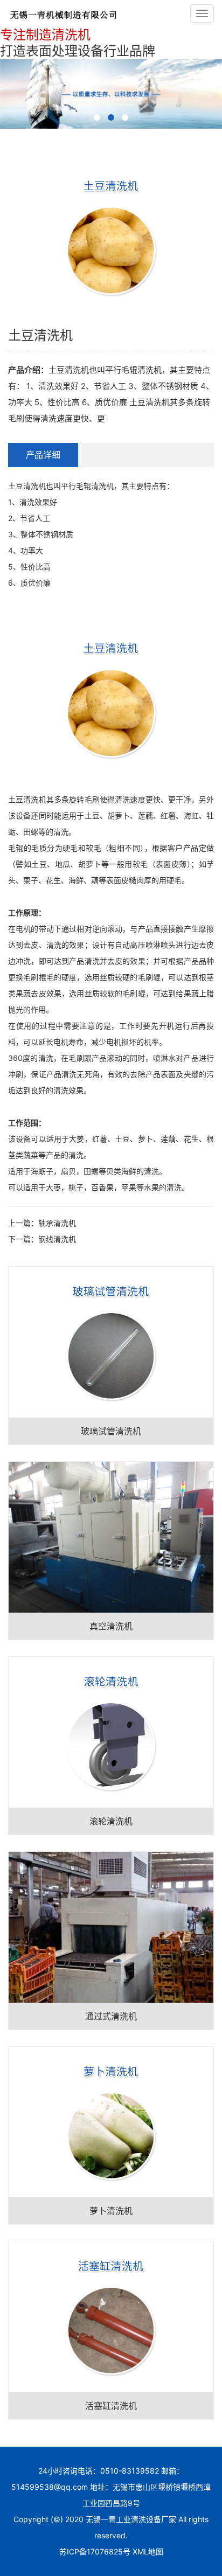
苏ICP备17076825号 (95, 2551)
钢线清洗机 (57, 1239)
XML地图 (148, 2551)
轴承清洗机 (57, 1223)
